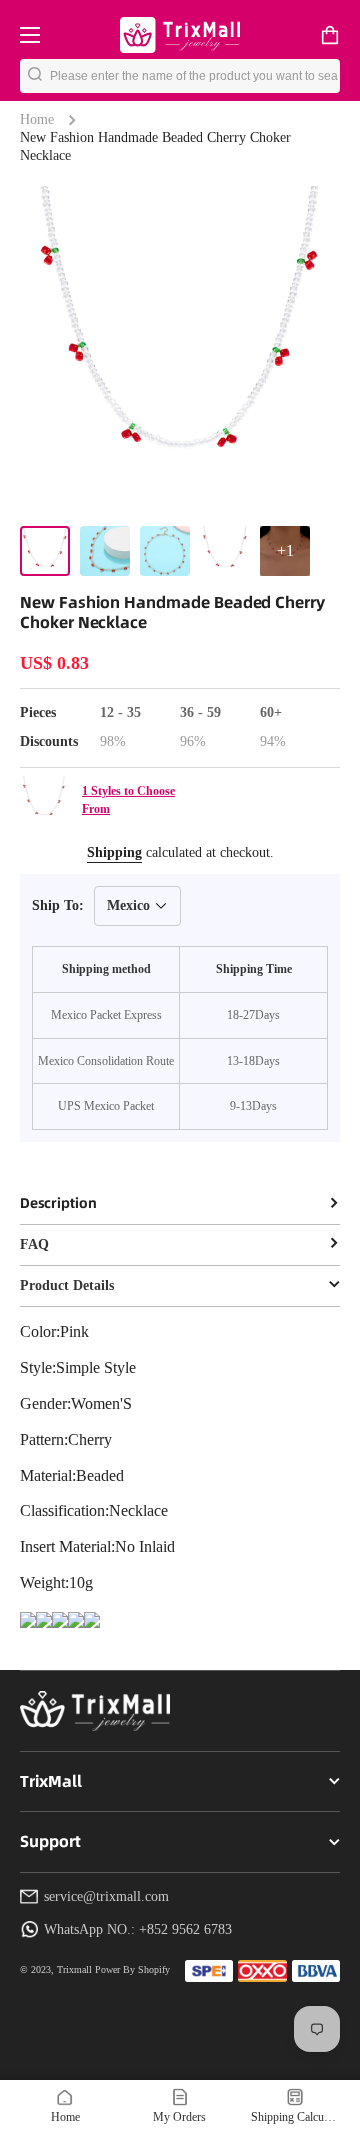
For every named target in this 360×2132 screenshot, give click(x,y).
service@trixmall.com (106, 1896)
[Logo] (180, 34)
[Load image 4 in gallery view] (225, 551)
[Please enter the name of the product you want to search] (35, 76)
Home (37, 119)
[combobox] (195, 76)
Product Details (67, 1285)
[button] (330, 35)
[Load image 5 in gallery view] (285, 551)
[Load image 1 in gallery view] (45, 551)
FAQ (34, 1244)
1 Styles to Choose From (128, 800)
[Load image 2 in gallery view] (105, 551)
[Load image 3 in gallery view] (165, 551)
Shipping (114, 852)
